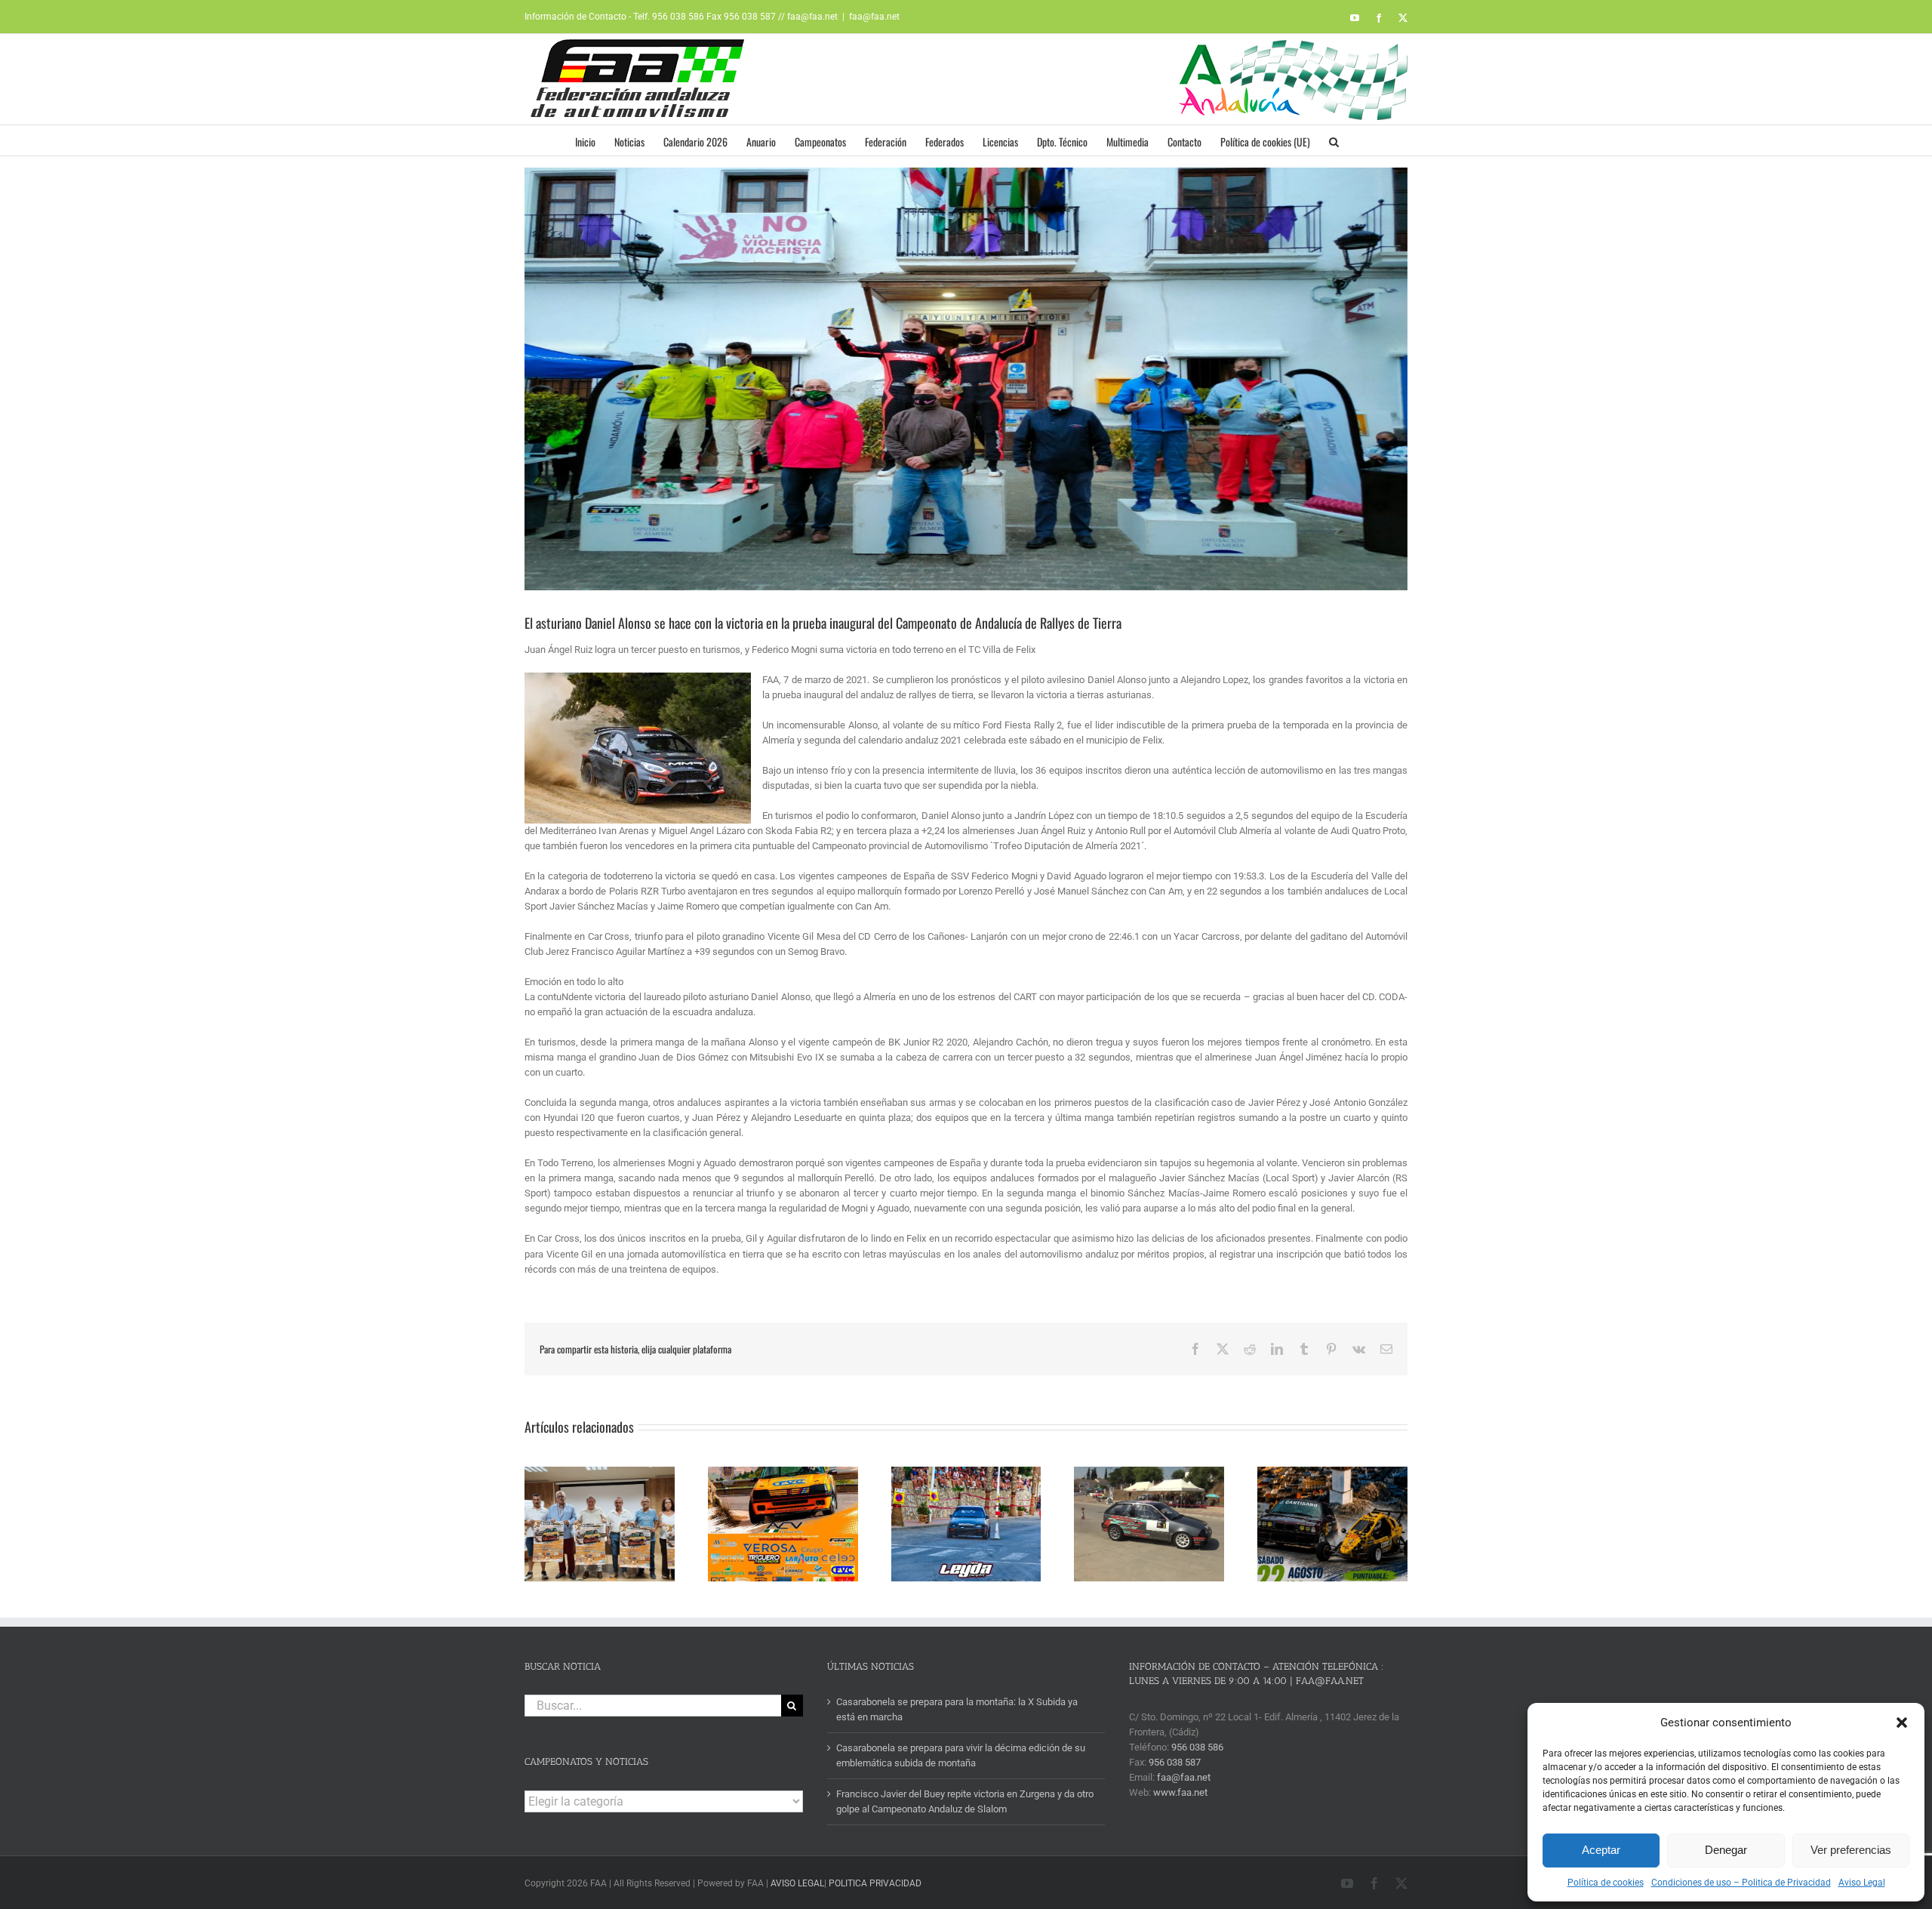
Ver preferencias (1851, 1850)
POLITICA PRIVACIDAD (875, 1883)
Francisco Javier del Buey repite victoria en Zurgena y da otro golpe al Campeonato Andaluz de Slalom (965, 1801)
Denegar (1726, 1850)
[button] (1902, 1723)
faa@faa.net (874, 17)
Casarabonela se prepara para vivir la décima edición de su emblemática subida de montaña (961, 1755)
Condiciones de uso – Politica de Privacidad (1741, 1883)
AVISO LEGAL (797, 1883)
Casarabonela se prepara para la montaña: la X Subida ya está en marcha (957, 1709)
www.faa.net (1180, 1792)
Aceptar (1601, 1850)
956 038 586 (1197, 1747)
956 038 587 (1175, 1762)
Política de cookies (1606, 1883)
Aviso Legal (1862, 1883)
